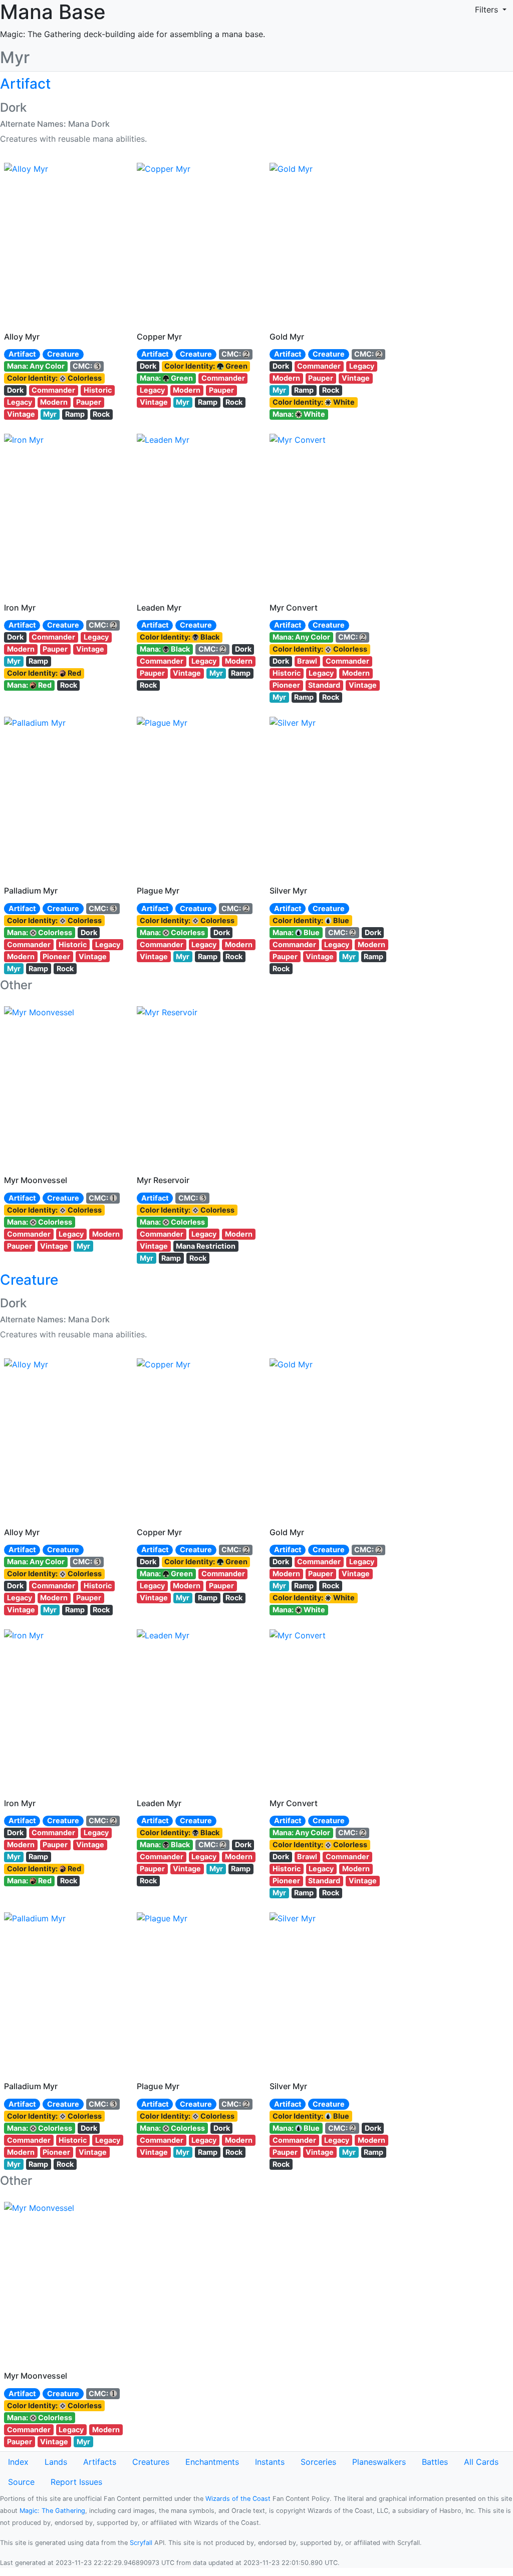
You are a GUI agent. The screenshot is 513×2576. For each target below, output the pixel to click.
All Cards (481, 2462)
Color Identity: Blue (311, 920)
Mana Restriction (206, 1246)
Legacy (20, 402)
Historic (98, 390)
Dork (15, 390)
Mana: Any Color (36, 366)
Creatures (151, 2462)
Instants (270, 2462)
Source (21, 2482)
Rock (101, 414)
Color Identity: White (314, 402)
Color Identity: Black (180, 637)
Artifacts (100, 2462)
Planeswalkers (379, 2462)
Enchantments (212, 2462)
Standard (324, 685)
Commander (53, 390)
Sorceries (318, 2462)
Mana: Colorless (40, 932)
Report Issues (76, 2482)
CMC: (83, 366)
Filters (488, 10)
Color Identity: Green (206, 366)
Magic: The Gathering (52, 2511)
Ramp (75, 414)
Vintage (21, 414)
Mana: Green (166, 378)
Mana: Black (165, 649)
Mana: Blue (296, 932)
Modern (54, 402)
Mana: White (299, 414)
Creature (63, 354)
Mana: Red (29, 685)
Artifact (22, 354)
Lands (56, 2462)
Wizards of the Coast (238, 2499)
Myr (50, 414)
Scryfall (141, 2543)
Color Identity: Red (44, 673)
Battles (435, 2462)
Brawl (307, 661)
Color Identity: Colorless (54, 378)
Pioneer (286, 685)
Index (18, 2462)
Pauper (89, 402)
